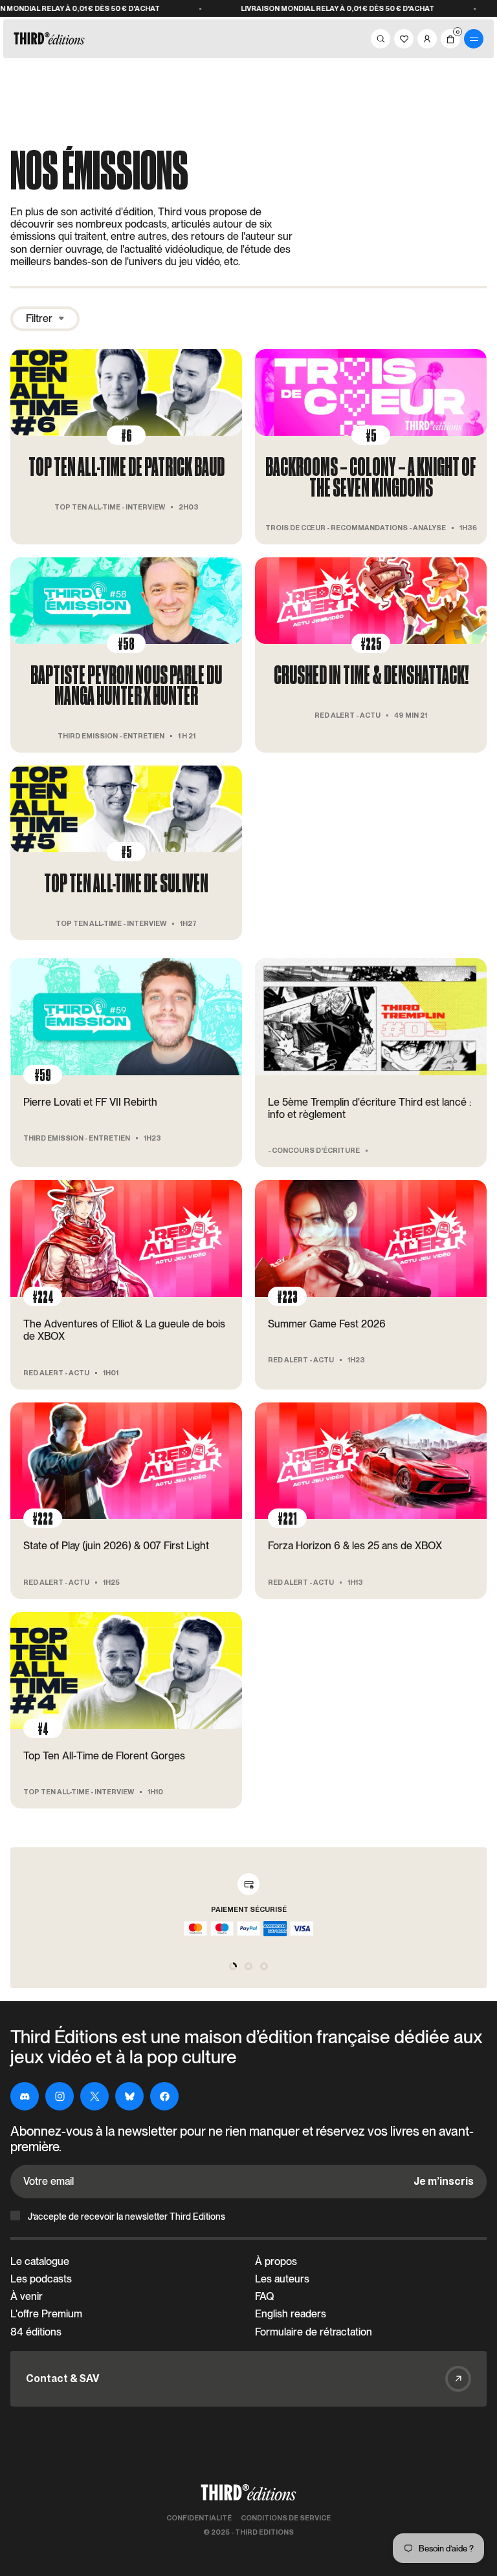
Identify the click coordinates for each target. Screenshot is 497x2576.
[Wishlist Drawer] (404, 39)
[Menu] (474, 39)
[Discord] (25, 2096)
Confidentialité (199, 2518)
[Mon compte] (427, 39)
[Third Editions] (49, 39)
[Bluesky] (129, 2096)
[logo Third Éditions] (248, 2493)
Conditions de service (286, 2518)
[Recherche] (381, 39)
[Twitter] (94, 2096)
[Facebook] (164, 2096)
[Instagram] (60, 2096)
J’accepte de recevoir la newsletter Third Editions (127, 2216)
